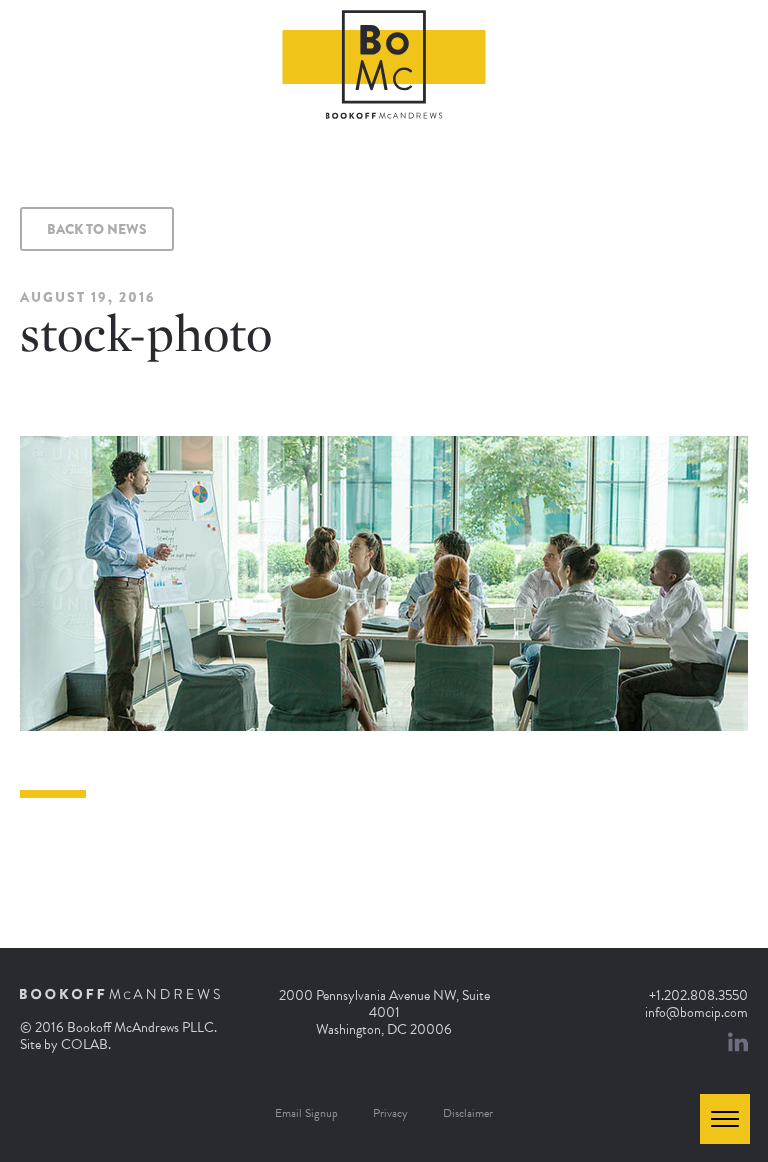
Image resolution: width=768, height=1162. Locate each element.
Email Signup (306, 1113)
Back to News (97, 229)
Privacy (390, 1113)
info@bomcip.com (696, 1012)
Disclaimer (468, 1113)
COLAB (84, 1044)
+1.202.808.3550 (698, 995)
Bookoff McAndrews (384, 64)
